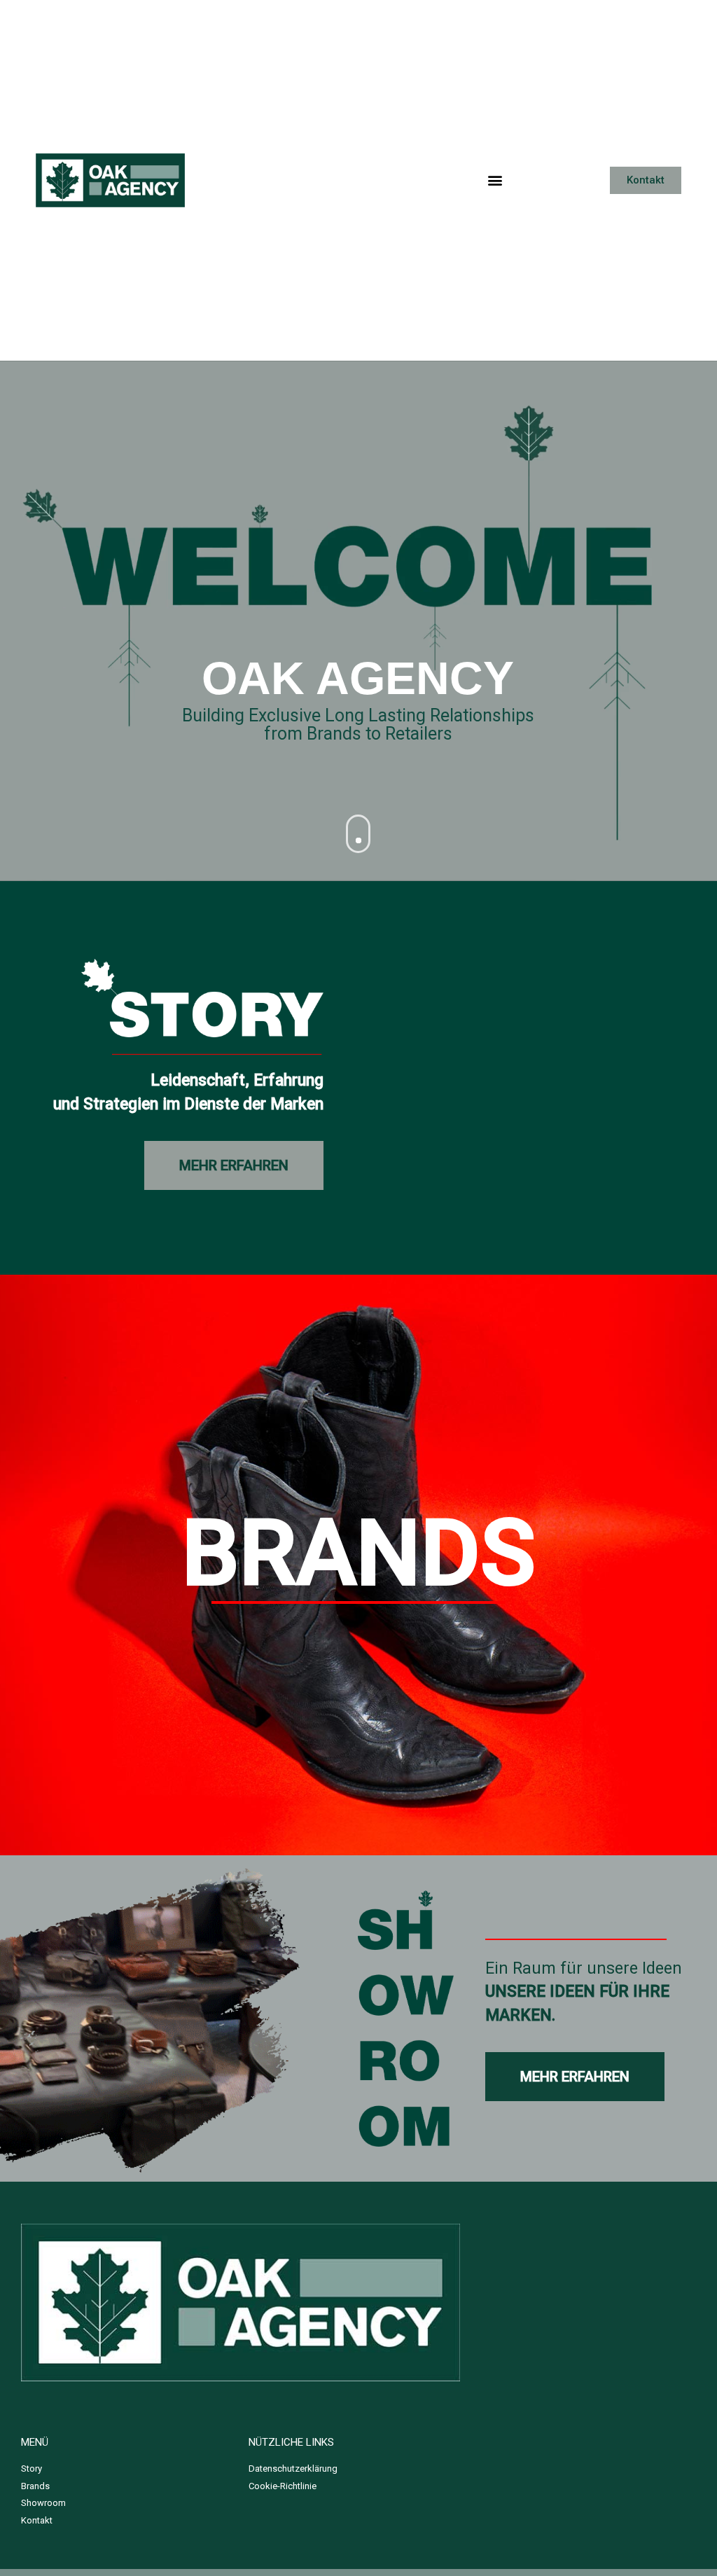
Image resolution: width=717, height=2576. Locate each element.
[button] (495, 180)
